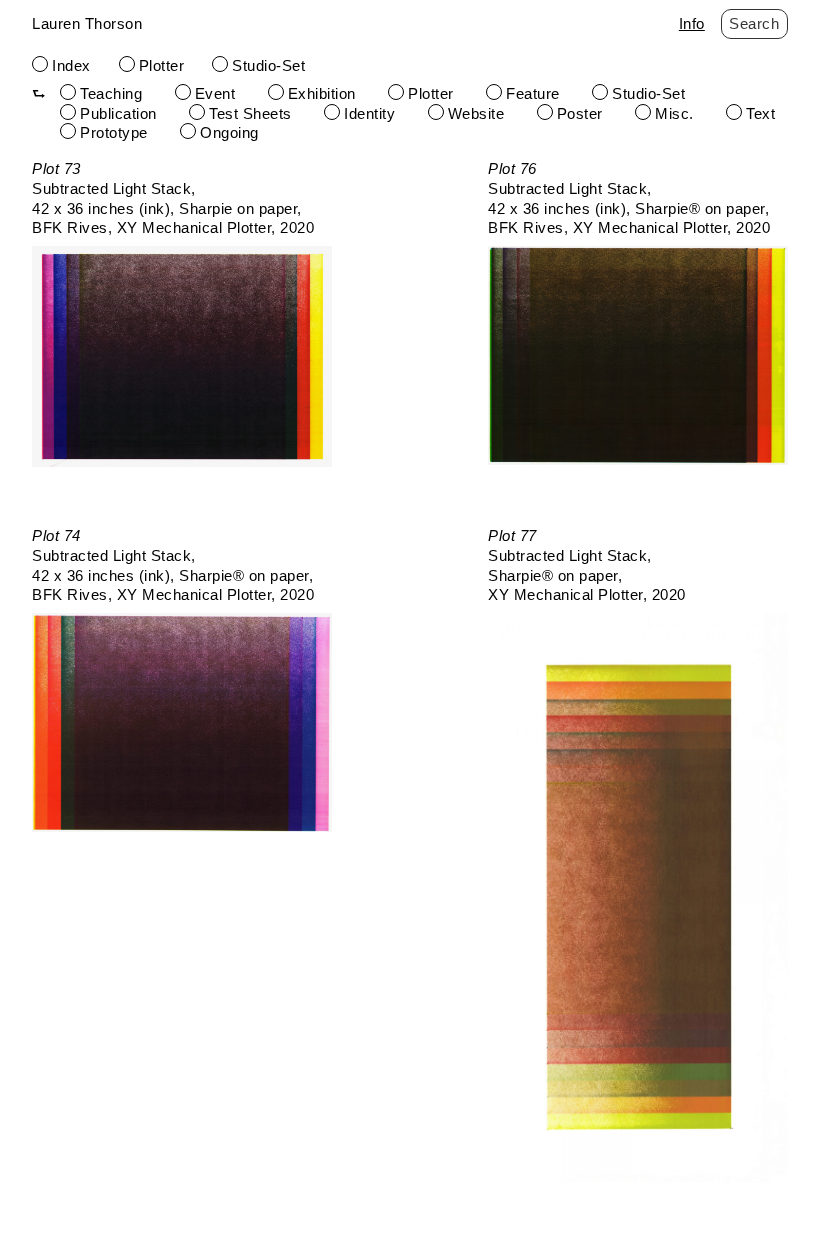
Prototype (114, 132)
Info (692, 23)
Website (476, 113)
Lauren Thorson (87, 23)
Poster (580, 113)
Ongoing (229, 132)
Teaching (111, 93)
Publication (118, 113)
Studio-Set (268, 65)
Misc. (674, 113)
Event (215, 93)
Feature (533, 93)
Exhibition (322, 93)
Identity (369, 113)
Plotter (162, 65)
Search (754, 23)
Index (71, 65)
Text (760, 113)
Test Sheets (250, 113)
